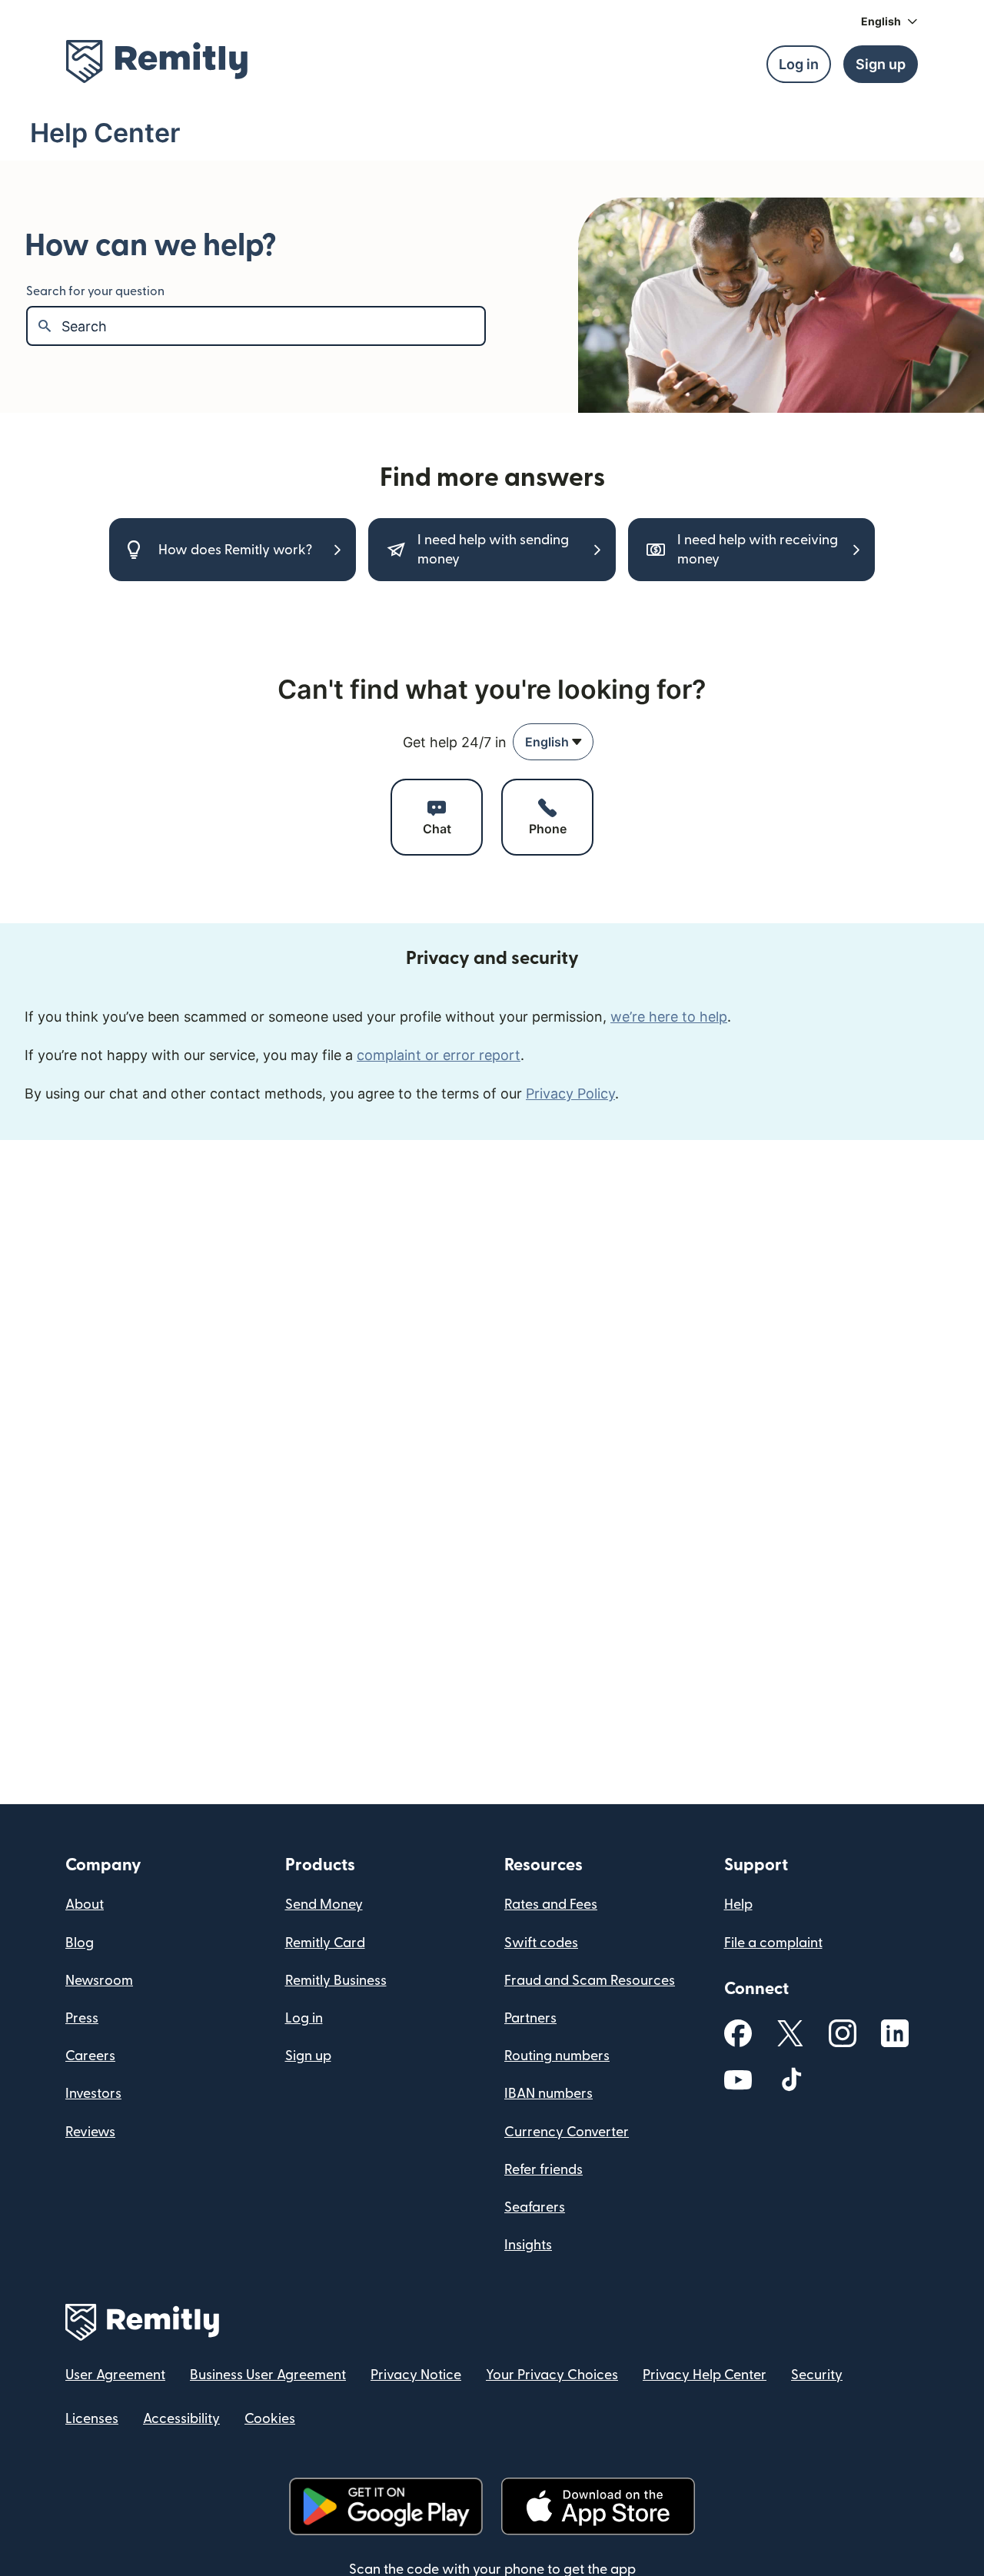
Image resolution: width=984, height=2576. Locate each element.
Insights (528, 2245)
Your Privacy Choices (552, 2375)
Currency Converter (567, 2132)
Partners (530, 2018)
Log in (304, 2018)
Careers (90, 2056)
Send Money (324, 1905)
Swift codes (541, 1943)
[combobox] (553, 742)
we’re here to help (669, 1017)
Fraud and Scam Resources (590, 1981)
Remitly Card (325, 1943)
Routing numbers (557, 2056)
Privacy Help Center (705, 2375)
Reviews (90, 2132)
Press (82, 2018)
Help (738, 1905)
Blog (80, 1943)
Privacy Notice (416, 2375)
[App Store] (598, 2506)
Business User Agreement (268, 2375)
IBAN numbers (549, 2094)
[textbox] (273, 326)
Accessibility (181, 2419)
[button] (889, 22)
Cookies (270, 2419)
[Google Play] (386, 2506)
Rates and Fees (551, 1905)
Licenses (92, 2419)
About (85, 1905)
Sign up (308, 2056)
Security (817, 2375)
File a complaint (773, 1943)
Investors (93, 2094)
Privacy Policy (570, 1094)
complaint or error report (439, 1055)
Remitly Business (336, 1981)
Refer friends (544, 2170)
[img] (157, 61)
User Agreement (115, 2375)
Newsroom (99, 1981)
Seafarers (535, 2207)
